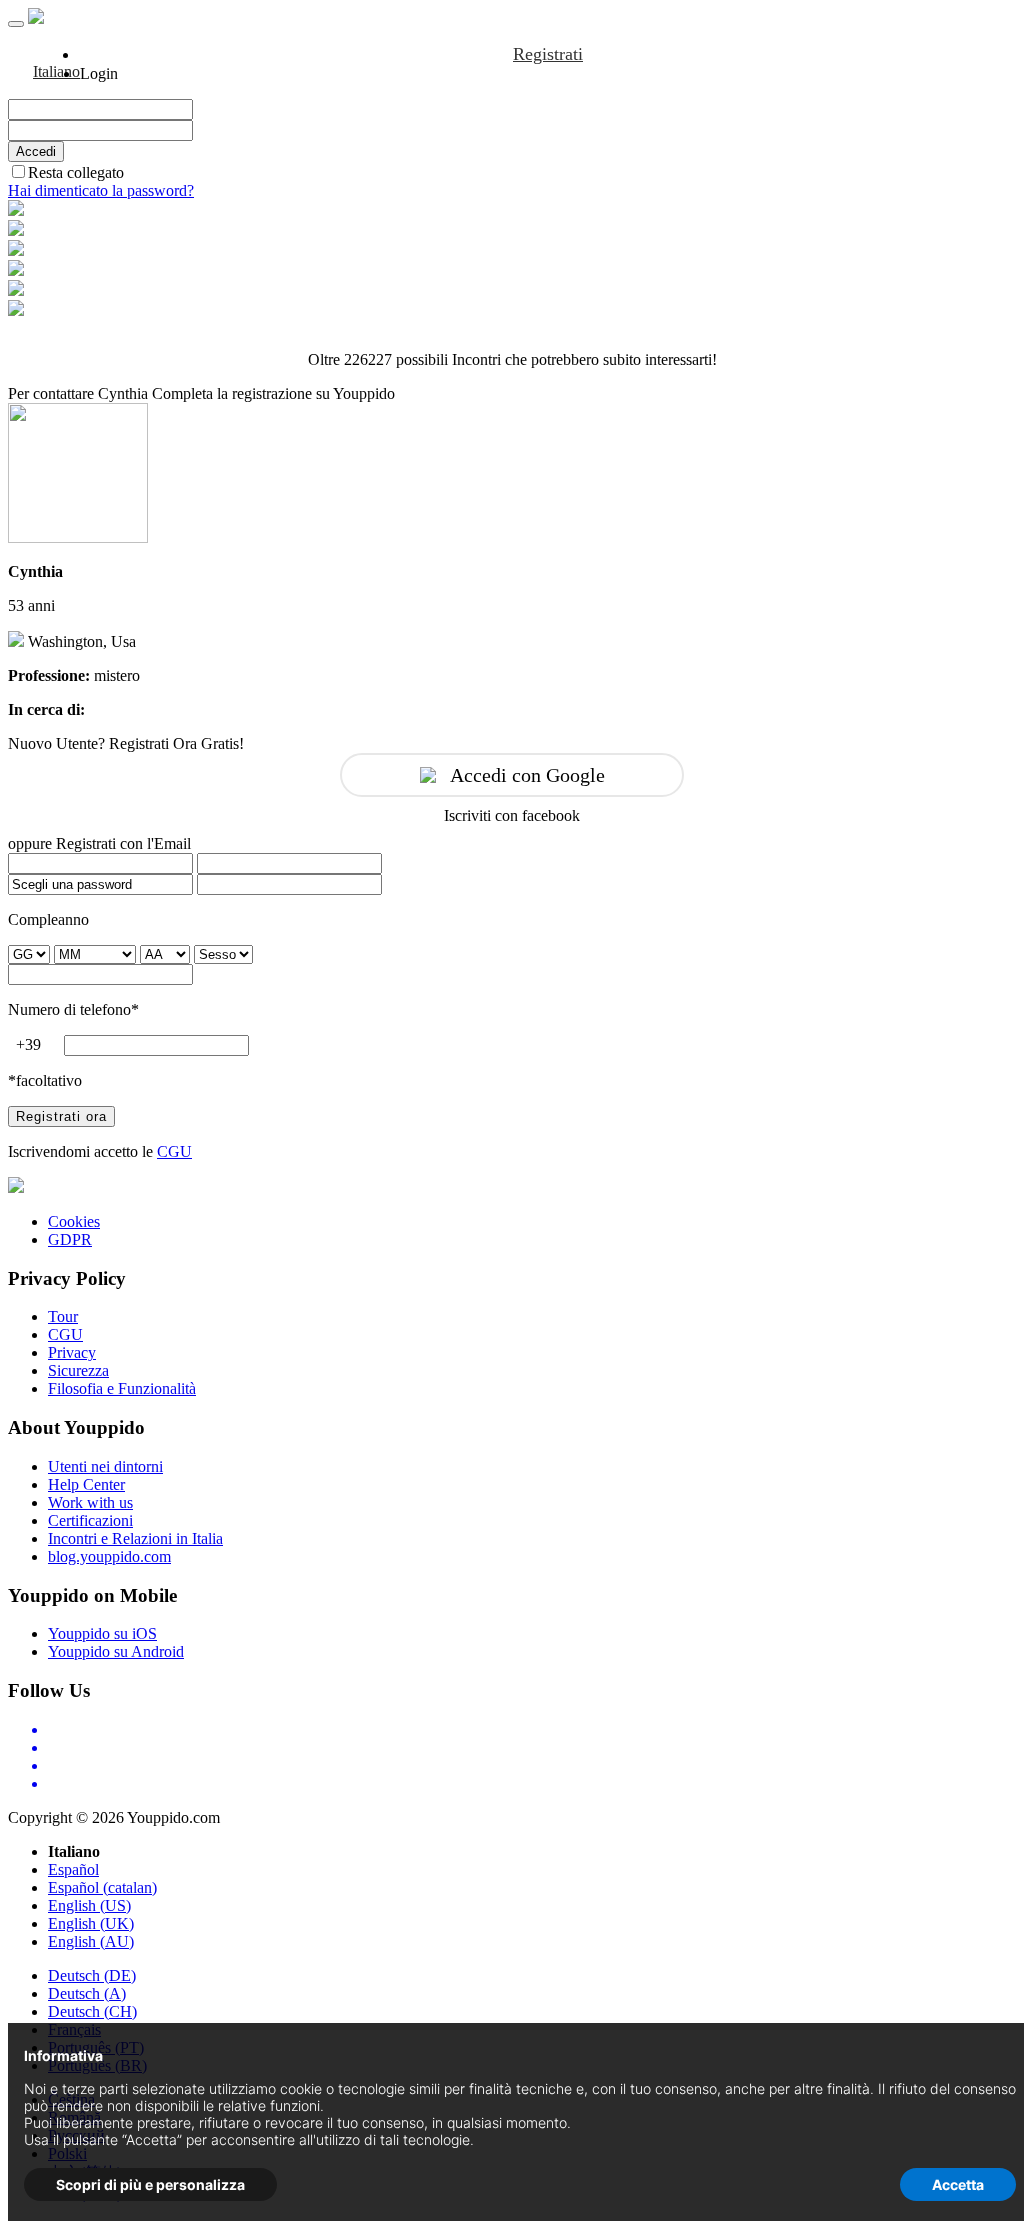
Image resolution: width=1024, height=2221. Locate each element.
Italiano (56, 71)
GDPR (70, 1239)
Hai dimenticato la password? (101, 190)
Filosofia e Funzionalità (122, 1388)
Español (73, 1869)
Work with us (90, 1502)
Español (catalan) (102, 1887)
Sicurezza (78, 1370)
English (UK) (91, 1923)
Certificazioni (90, 1520)
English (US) (89, 1905)
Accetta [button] (958, 2184)
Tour (63, 1316)
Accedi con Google (527, 775)
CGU (174, 1151)
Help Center (86, 1484)
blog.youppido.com (109, 1556)
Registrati (548, 54)
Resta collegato (76, 172)
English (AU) (91, 1941)
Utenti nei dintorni (105, 1466)
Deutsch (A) (87, 1993)
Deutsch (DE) (92, 1975)
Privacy (72, 1352)
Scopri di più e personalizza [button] (150, 2184)
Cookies (74, 1221)
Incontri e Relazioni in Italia (135, 1538)
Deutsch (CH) (92, 2011)
